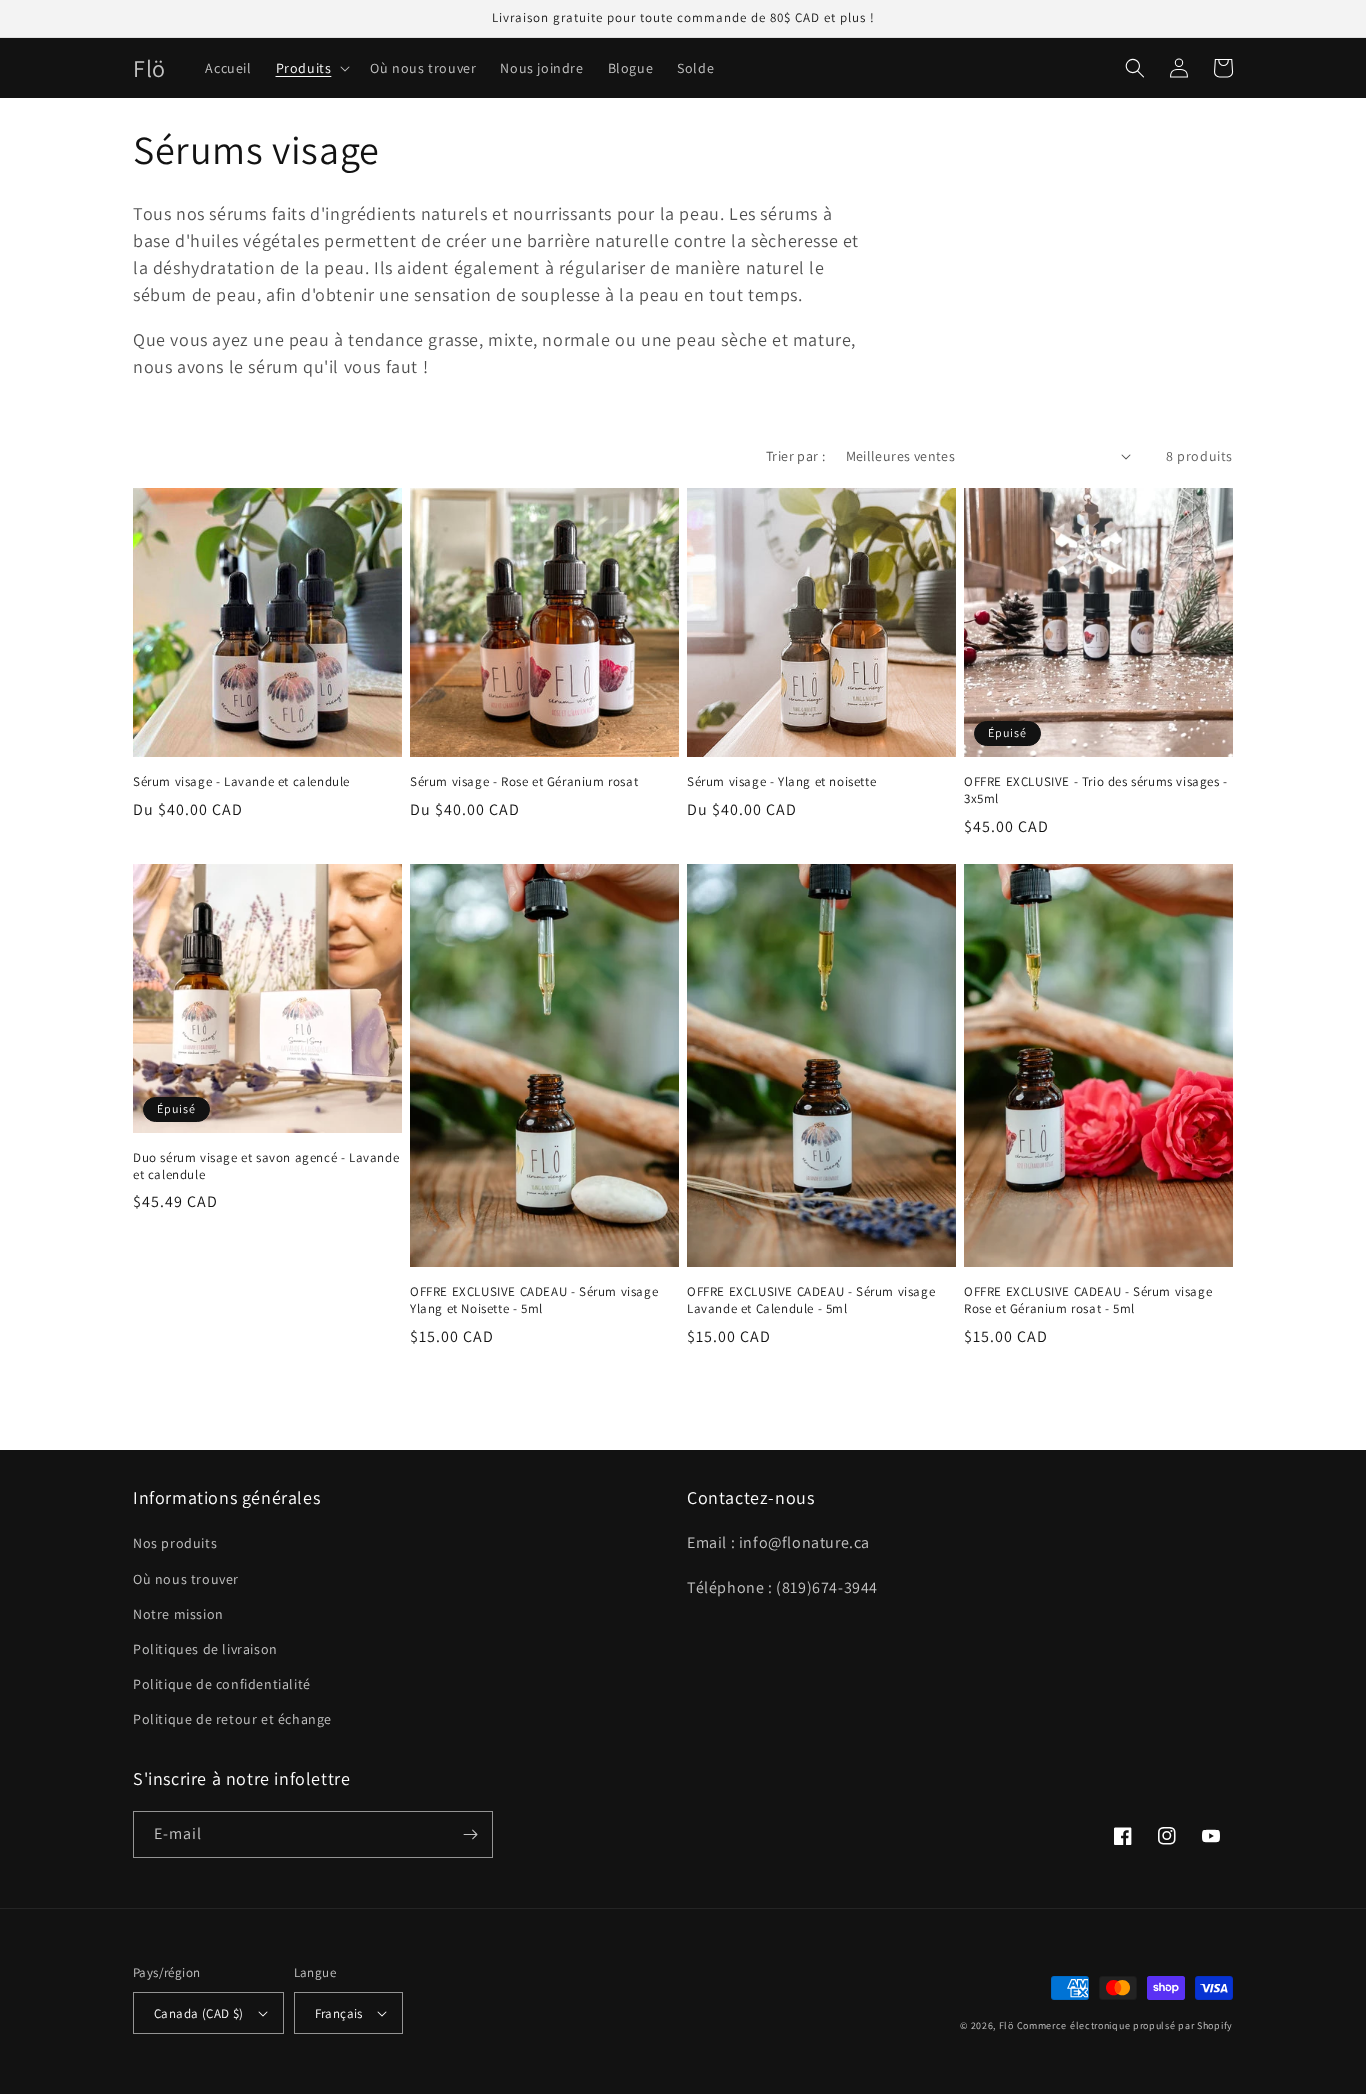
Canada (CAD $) (199, 2013)
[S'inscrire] (470, 1834)
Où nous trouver (186, 1579)
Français (339, 2013)
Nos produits (175, 1543)
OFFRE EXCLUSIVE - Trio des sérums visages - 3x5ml (1096, 790)
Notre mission (178, 1614)
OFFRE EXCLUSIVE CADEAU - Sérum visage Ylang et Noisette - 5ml (534, 1300)
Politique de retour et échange (232, 1719)
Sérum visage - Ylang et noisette (781, 782)
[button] (311, 68)
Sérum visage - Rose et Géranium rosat (524, 782)
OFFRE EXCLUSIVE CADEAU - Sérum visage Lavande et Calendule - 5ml (811, 1300)
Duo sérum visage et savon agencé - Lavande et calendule (266, 1166)
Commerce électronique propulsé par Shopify (1125, 2025)
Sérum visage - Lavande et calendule (241, 782)
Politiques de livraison (205, 1649)
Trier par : (795, 456)
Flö (1006, 2025)
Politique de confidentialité (222, 1684)
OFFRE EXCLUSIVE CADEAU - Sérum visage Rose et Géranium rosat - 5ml (1088, 1300)
